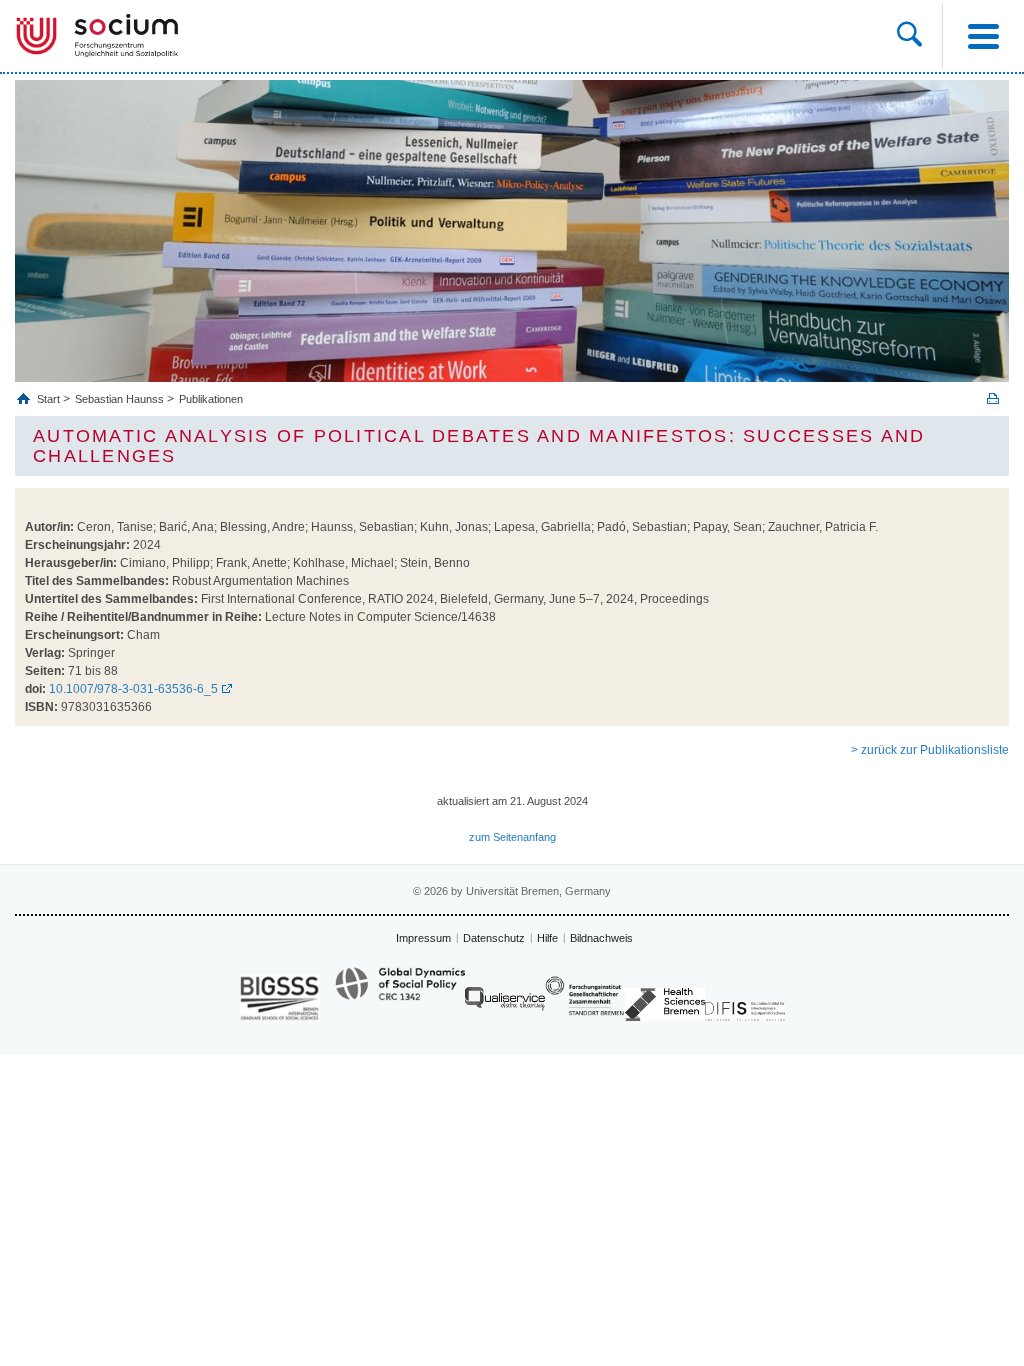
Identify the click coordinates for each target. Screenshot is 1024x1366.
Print (993, 398)
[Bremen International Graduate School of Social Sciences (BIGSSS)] (280, 997)
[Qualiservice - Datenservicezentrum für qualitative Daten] (505, 1003)
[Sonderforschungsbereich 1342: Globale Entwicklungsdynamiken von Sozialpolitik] (400, 993)
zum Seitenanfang (512, 837)
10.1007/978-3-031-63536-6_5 (133, 689)
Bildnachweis (601, 938)
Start (50, 399)
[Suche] (909, 36)
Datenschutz (494, 938)
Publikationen (211, 399)
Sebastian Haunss (119, 399)
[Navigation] (983, 36)
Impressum (423, 938)
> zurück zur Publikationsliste (930, 750)
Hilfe (547, 938)
